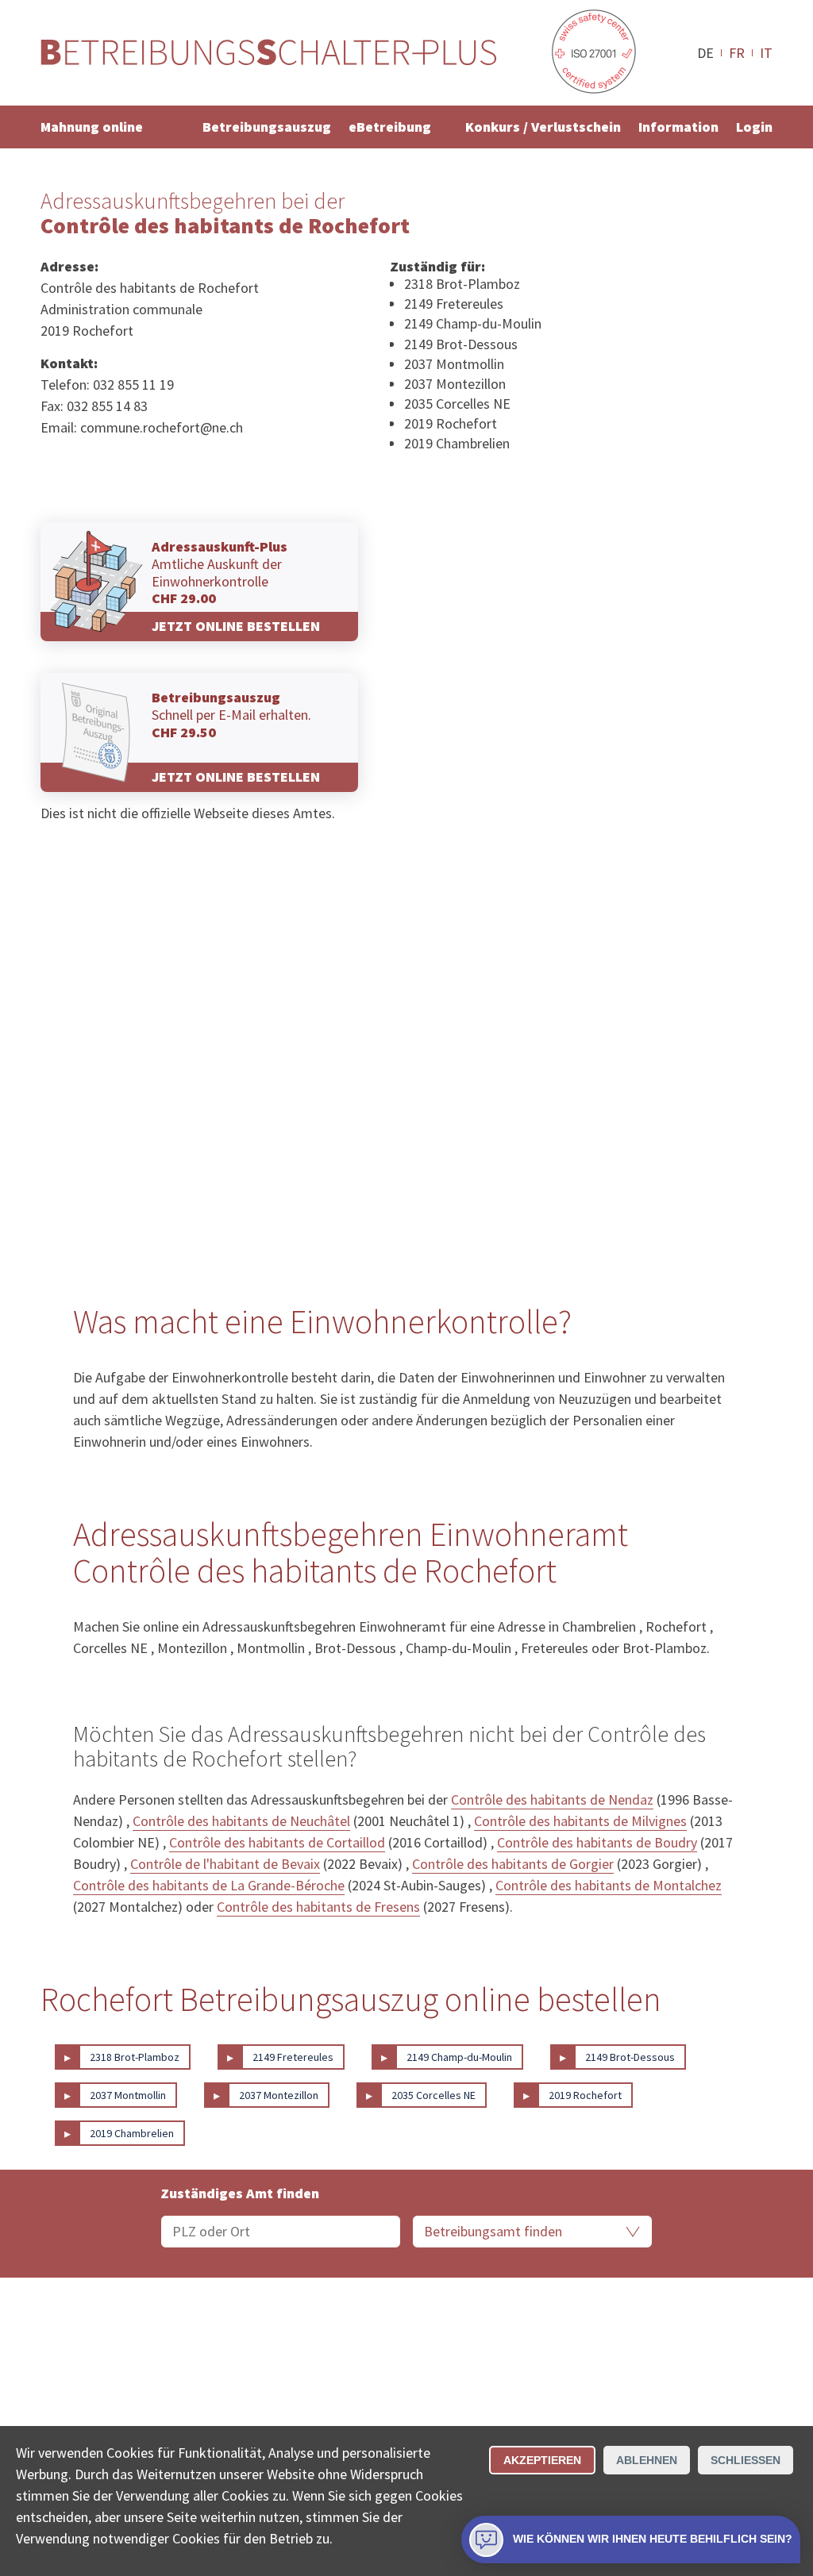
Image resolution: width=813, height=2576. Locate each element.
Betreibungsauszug (267, 127)
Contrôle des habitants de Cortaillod (277, 1842)
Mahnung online (92, 127)
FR (737, 52)
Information (678, 127)
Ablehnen (647, 2460)
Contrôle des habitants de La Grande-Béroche (209, 1885)
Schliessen (746, 2460)
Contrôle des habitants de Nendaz (552, 1799)
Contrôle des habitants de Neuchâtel (241, 1821)
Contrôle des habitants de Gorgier (513, 1864)
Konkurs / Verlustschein (543, 127)
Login (754, 127)
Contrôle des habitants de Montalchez (609, 1885)
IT (766, 52)
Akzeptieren (542, 2460)
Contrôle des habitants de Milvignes (580, 1821)
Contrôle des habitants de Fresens (318, 1907)
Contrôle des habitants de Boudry (597, 1842)
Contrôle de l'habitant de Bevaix (225, 1864)
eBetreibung (390, 127)
